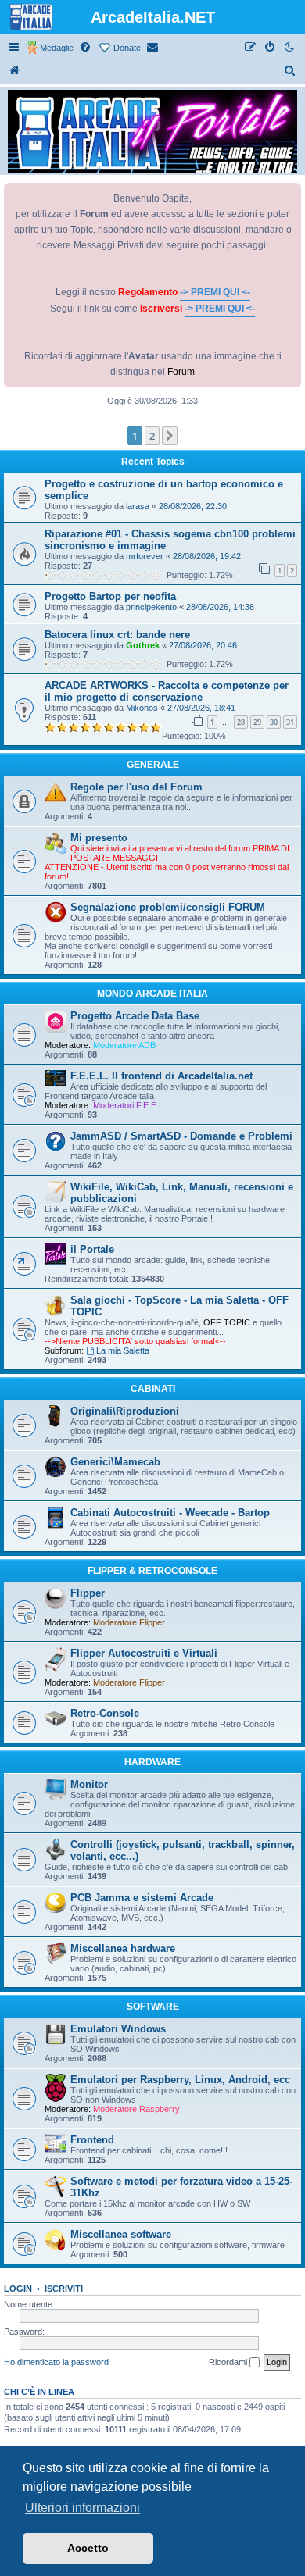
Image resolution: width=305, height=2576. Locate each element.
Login (18, 2289)
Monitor (89, 1784)
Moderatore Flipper (129, 1622)
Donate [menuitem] (127, 48)
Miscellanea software (121, 2234)
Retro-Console (105, 1713)
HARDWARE (152, 1762)
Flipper (88, 1593)
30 (274, 722)
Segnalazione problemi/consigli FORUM (168, 907)
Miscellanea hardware (123, 1948)
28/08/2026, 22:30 (193, 506)
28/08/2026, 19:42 (207, 556)
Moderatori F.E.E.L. (129, 1105)
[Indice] (15, 71)
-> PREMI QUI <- (215, 292)
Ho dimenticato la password (56, 2362)
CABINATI (153, 1389)
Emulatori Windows (118, 2029)
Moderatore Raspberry (136, 2109)
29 (257, 722)
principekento (151, 607)
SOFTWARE (153, 2007)
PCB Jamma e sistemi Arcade (142, 1898)
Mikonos (142, 708)
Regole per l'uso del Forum (136, 787)
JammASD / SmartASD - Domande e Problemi (181, 1136)
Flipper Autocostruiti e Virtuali (144, 1653)
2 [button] (152, 436)
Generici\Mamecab (115, 1462)
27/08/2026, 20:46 (203, 645)
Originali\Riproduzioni (125, 1411)
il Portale (92, 1249)
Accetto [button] (88, 2548)
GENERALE (153, 765)
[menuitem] (86, 48)
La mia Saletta (123, 1350)
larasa (138, 506)
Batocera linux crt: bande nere (117, 635)
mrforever (145, 556)
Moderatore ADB (124, 1045)
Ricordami (229, 2362)
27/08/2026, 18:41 (201, 708)
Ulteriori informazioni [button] (83, 2508)
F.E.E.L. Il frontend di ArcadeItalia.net (161, 1076)
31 (290, 722)
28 (241, 722)
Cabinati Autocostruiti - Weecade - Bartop (170, 1513)
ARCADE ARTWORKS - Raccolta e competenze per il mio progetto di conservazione (167, 691)
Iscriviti (64, 2289)
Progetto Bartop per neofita (110, 596)
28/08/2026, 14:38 (220, 607)
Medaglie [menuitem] (57, 48)
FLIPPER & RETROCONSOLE (152, 1571)
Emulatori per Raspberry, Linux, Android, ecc (180, 2080)
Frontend (92, 2140)
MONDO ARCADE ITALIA (152, 994)
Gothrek (143, 645)
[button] (170, 436)
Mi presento (99, 838)
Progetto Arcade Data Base (135, 1016)
